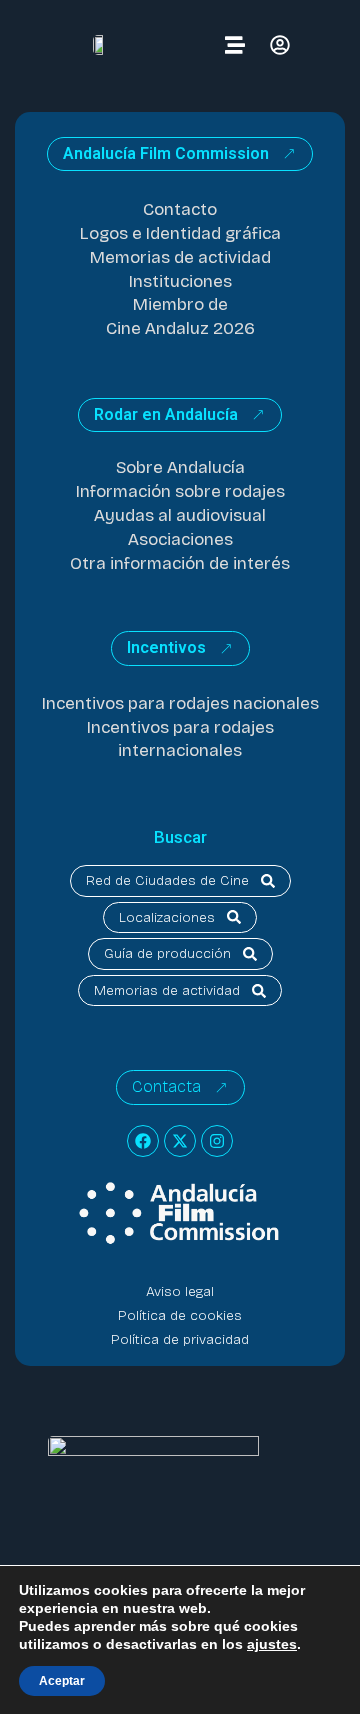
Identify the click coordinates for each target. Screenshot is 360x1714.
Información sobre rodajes (180, 491)
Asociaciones (180, 539)
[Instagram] (217, 1141)
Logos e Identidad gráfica (180, 233)
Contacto (180, 209)
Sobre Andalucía (180, 467)
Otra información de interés (180, 563)
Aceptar (62, 1681)
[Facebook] (143, 1141)
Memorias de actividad (180, 257)
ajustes (272, 1644)
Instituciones (180, 281)
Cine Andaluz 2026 (180, 328)
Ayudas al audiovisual (180, 515)
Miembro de (180, 304)
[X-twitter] (180, 1141)
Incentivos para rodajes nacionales (180, 703)
